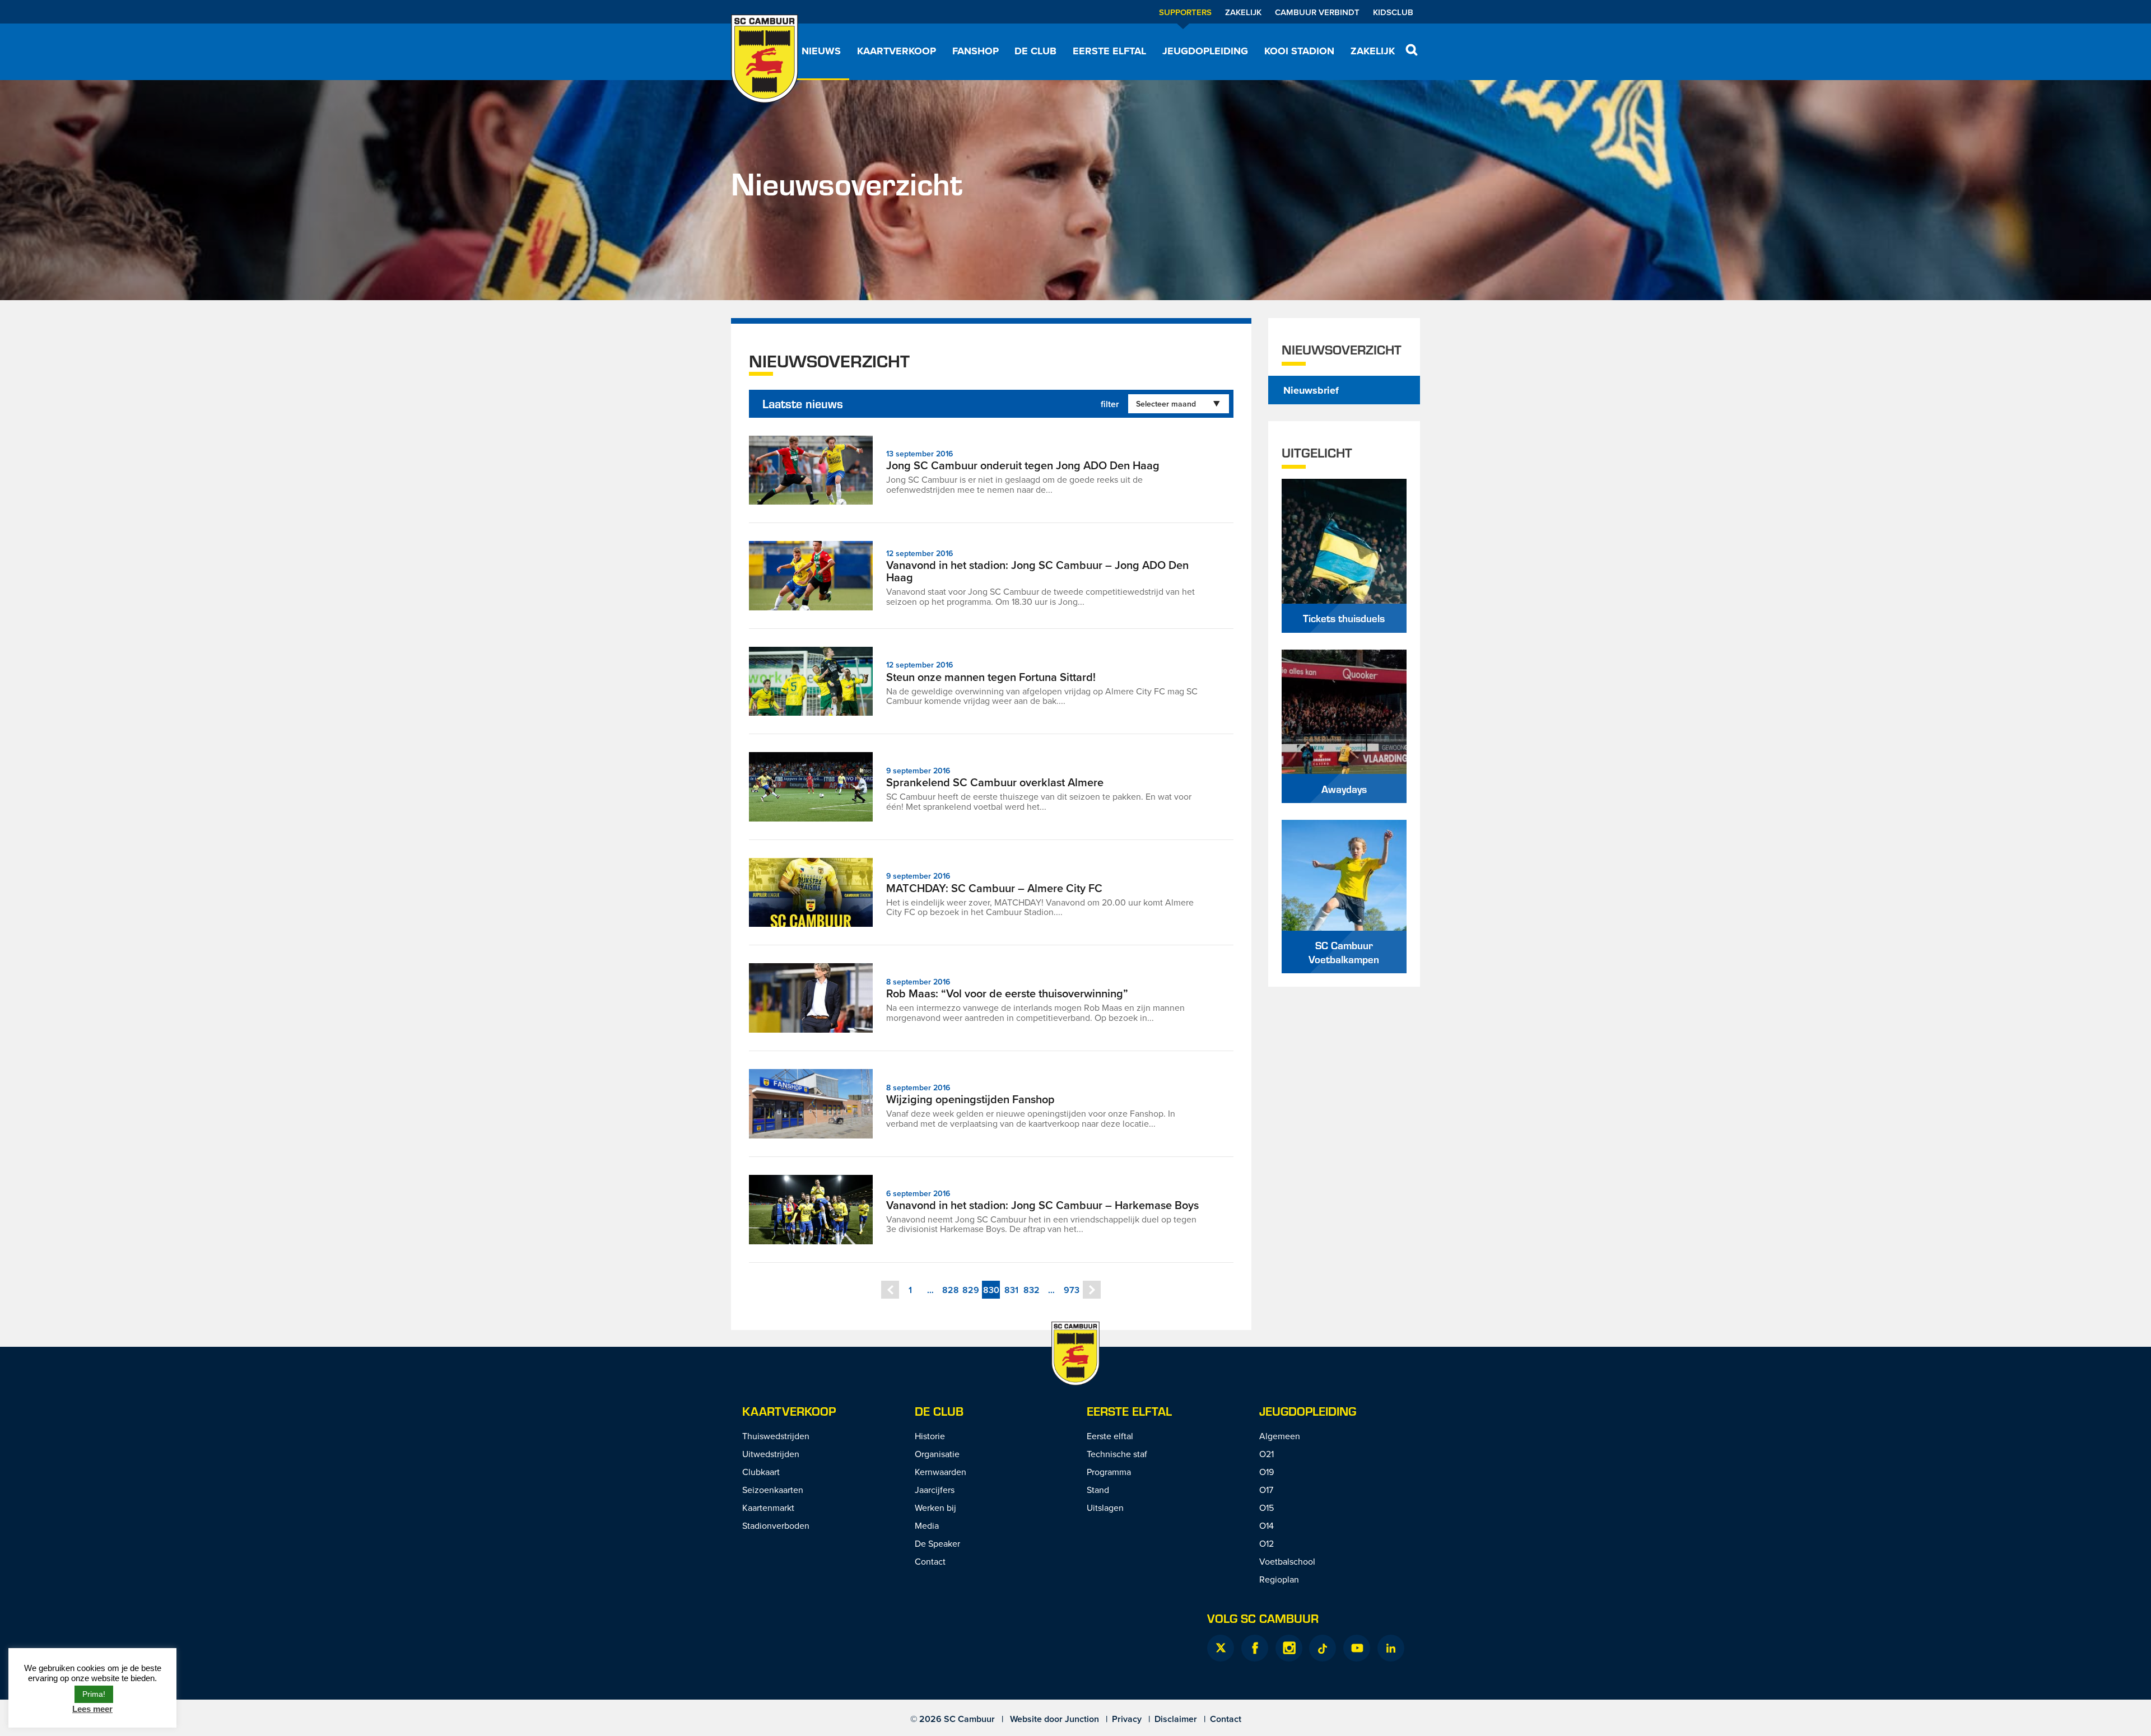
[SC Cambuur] (765, 59)
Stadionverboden (776, 1525)
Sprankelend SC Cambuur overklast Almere (995, 782)
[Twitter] (1221, 1648)
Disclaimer (1176, 1719)
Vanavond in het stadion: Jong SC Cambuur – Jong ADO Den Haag (1037, 571)
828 (951, 1290)
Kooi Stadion (1299, 51)
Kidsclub (1393, 12)
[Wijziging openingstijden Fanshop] (811, 1104)
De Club (1035, 51)
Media (927, 1525)
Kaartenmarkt (768, 1508)
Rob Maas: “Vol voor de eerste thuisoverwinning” (1007, 993)
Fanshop (976, 51)
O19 (1267, 1472)
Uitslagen (1105, 1508)
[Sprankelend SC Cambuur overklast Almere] (811, 787)
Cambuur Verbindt (1317, 12)
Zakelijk (1243, 12)
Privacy (1127, 1719)
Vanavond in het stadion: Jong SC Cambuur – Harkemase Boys (1042, 1205)
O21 (1267, 1454)
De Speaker (937, 1543)
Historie (930, 1436)
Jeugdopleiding (1205, 51)
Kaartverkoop (897, 51)
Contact (930, 1561)
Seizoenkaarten (773, 1490)
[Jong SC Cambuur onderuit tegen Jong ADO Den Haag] (811, 470)
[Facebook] (1255, 1648)
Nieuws (821, 51)
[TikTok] (1323, 1648)
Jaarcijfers (935, 1490)
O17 (1266, 1490)
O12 (1267, 1543)
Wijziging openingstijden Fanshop (970, 1099)
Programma (1109, 1472)
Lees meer (92, 1709)
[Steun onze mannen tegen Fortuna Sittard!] (811, 682)
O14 (1267, 1525)
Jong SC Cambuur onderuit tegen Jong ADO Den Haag (1023, 465)
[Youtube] (1357, 1648)
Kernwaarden (941, 1472)
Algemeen (1280, 1436)
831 (1011, 1290)
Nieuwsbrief (1311, 390)
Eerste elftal (1109, 51)
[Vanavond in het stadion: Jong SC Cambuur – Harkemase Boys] (811, 1210)
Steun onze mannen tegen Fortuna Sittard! (991, 677)
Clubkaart (761, 1472)
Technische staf (1117, 1454)
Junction (1082, 1719)
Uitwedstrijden (771, 1454)
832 (1032, 1290)
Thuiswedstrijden (776, 1436)
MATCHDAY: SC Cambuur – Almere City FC (994, 888)
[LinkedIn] (1391, 1648)
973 (1072, 1290)
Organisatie (937, 1454)
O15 (1267, 1508)
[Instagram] (1289, 1648)
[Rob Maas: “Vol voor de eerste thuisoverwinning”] (811, 998)
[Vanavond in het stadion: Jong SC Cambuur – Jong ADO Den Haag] (811, 576)
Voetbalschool (1287, 1561)
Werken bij (935, 1508)
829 (971, 1290)
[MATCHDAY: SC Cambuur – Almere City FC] (811, 893)
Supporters (1185, 12)
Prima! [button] (94, 1694)
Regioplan (1279, 1579)
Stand (1098, 1490)
